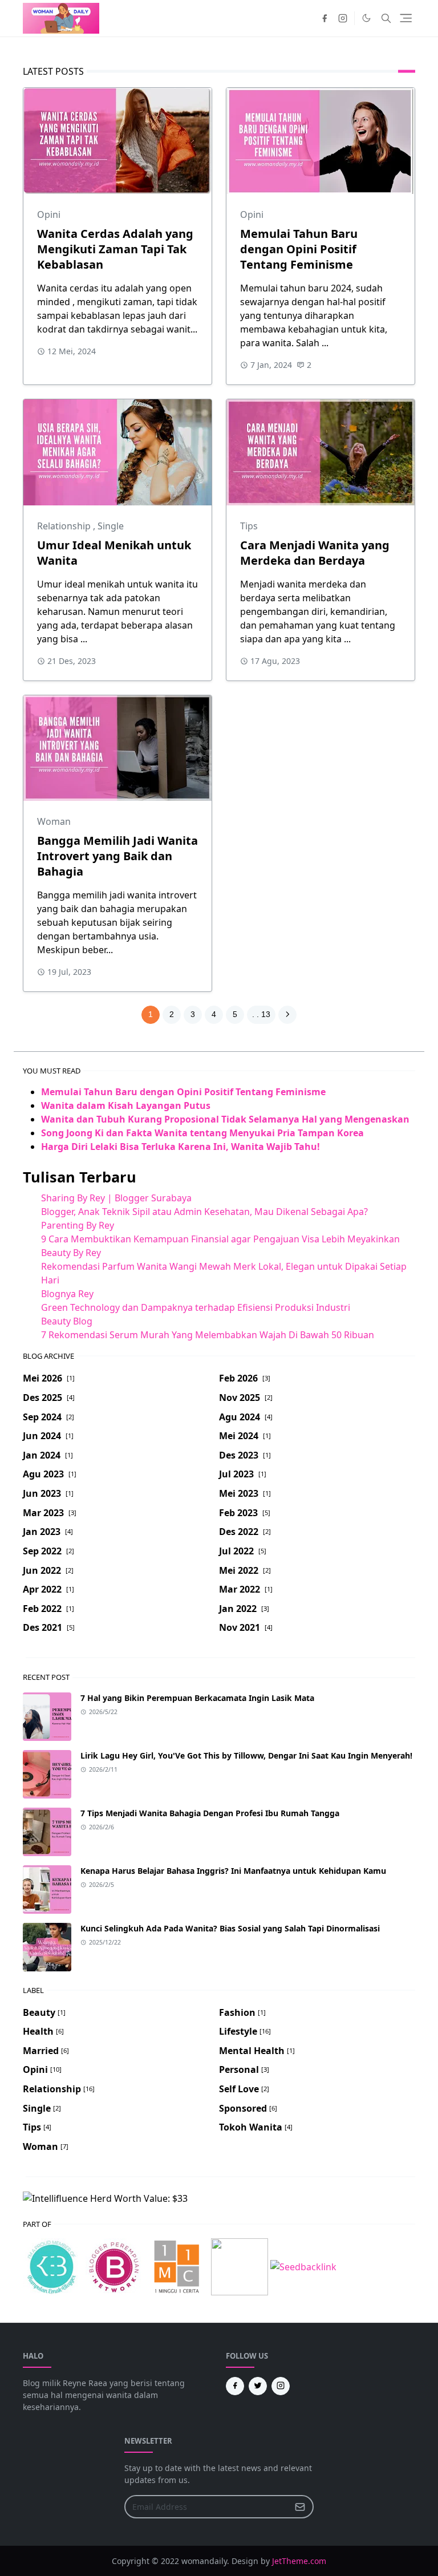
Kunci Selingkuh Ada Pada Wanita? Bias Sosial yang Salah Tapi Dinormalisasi (230, 1928)
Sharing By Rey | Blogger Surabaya (116, 1198)
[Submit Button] (300, 2507)
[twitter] (258, 2386)
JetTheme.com (299, 2561)
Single (111, 526)
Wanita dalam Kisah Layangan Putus (126, 1105)
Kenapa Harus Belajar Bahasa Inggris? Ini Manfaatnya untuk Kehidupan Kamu (233, 1871)
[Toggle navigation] (406, 18)
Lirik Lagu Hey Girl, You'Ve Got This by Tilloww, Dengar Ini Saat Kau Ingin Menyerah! (246, 1755)
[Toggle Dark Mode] (366, 18)
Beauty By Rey (71, 1253)
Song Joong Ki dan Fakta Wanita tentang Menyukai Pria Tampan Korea (202, 1133)
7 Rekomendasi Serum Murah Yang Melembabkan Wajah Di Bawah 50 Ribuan (208, 1335)
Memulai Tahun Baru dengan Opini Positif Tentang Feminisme (299, 249)
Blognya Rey (67, 1294)
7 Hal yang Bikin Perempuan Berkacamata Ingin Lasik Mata (197, 1698)
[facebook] (325, 18)
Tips (249, 526)
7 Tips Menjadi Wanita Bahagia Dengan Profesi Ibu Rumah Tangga (210, 1813)
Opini (49, 214)
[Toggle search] (386, 18)
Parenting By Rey (78, 1225)
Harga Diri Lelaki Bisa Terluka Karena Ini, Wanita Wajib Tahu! (181, 1147)
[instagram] (343, 18)
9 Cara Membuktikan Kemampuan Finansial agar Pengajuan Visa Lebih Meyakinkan (220, 1239)
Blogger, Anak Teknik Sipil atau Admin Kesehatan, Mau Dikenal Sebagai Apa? (204, 1212)
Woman (54, 821)
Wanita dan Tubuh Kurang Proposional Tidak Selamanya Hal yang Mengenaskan (225, 1119)
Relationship (65, 526)
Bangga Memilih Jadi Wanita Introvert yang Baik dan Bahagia (117, 856)
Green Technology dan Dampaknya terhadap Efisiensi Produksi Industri (196, 1307)
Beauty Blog (67, 1321)
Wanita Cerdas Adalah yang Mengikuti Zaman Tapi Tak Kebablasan (115, 249)
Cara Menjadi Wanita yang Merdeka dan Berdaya (315, 553)
